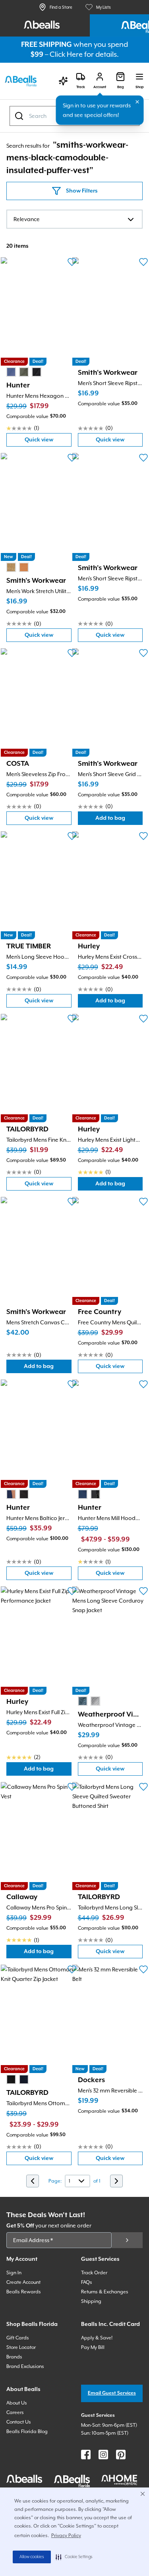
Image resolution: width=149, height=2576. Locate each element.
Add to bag (119, 820)
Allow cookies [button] (32, 2557)
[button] (74, 2557)
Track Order (94, 2273)
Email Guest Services (112, 2393)
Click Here (66, 54)
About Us (17, 2403)
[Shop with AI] (63, 81)
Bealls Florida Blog (27, 2431)
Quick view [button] (48, 442)
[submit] (127, 2240)
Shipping (91, 2301)
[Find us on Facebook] (86, 2455)
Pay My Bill (93, 2347)
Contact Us (19, 2422)
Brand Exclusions (25, 2366)
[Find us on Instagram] (103, 2455)
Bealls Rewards (24, 2292)
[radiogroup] (24, 372)
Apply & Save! (97, 2338)
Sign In (14, 2273)
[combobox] (74, 219)
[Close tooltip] (137, 102)
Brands (14, 2357)
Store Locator (21, 2347)
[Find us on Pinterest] (121, 2455)
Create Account (23, 2282)
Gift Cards (18, 2338)
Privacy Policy (66, 2536)
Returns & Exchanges (105, 2292)
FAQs (87, 2282)
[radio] (11, 372)
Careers (15, 2412)
